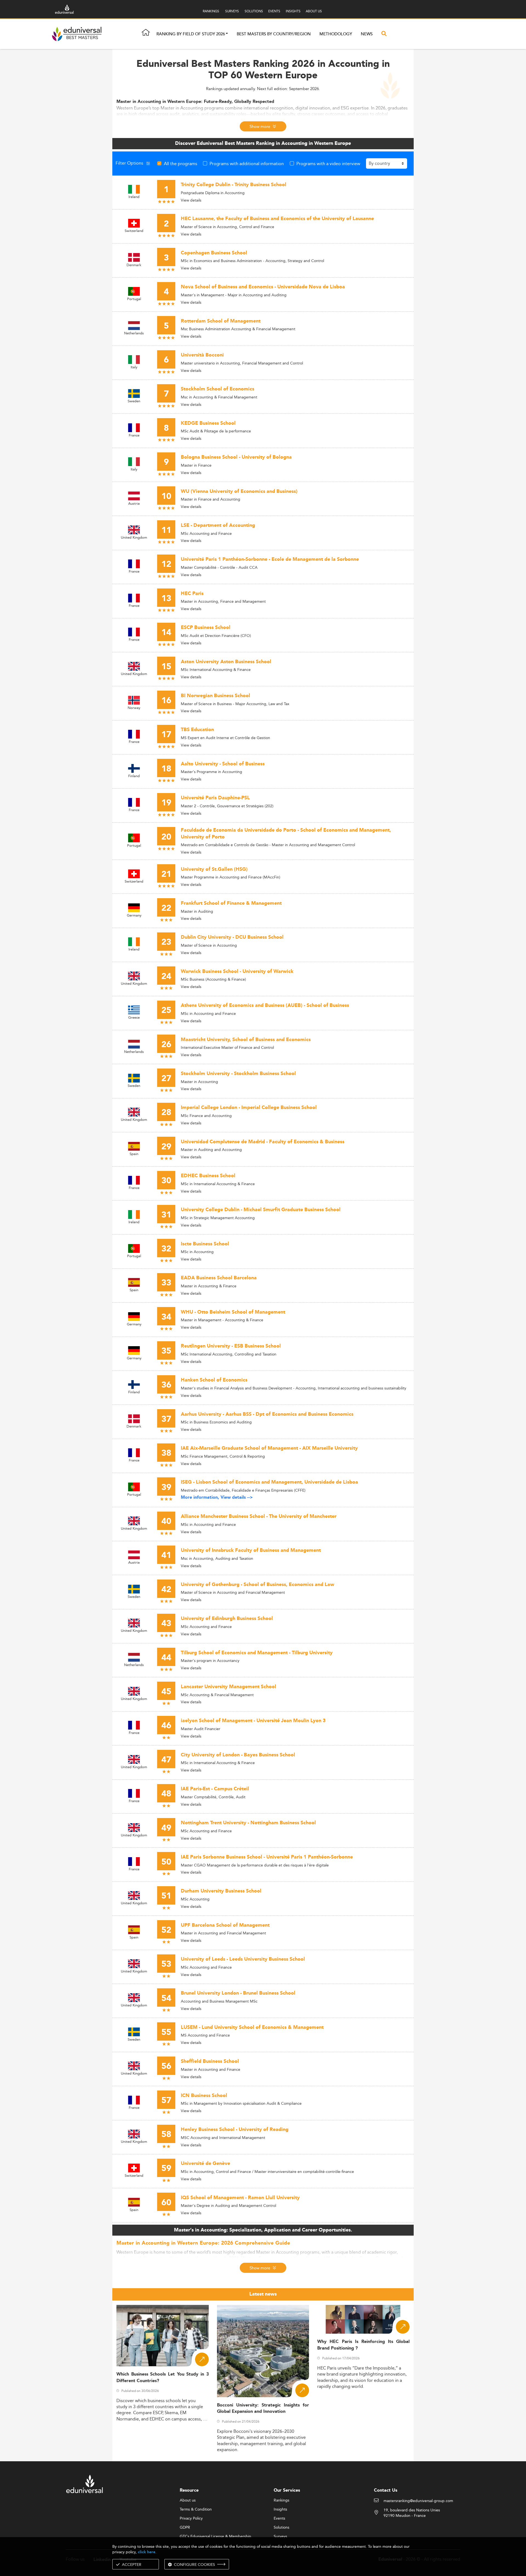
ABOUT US (314, 11)
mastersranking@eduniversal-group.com (418, 2501)
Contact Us (386, 2490)
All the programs (181, 163)
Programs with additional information (247, 163)
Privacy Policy (191, 2518)
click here (147, 2552)
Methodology (336, 34)
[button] (227, 34)
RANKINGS (211, 11)
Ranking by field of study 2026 (191, 34)
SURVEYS (232, 11)
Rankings (281, 2500)
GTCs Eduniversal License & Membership (215, 2537)
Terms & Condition (196, 2509)
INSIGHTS (293, 11)
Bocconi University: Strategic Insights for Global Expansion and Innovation (263, 2408)
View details (191, 200)
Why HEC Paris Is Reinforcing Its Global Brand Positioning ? (363, 2345)
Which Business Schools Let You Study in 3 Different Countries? (163, 2377)
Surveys (280, 2537)
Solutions (281, 2528)
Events (279, 2518)
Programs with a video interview (328, 163)
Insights (280, 2509)
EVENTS (274, 11)
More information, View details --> (217, 1497)
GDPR (185, 2528)
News (367, 34)
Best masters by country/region (274, 34)
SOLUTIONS (254, 11)
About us (188, 2500)
